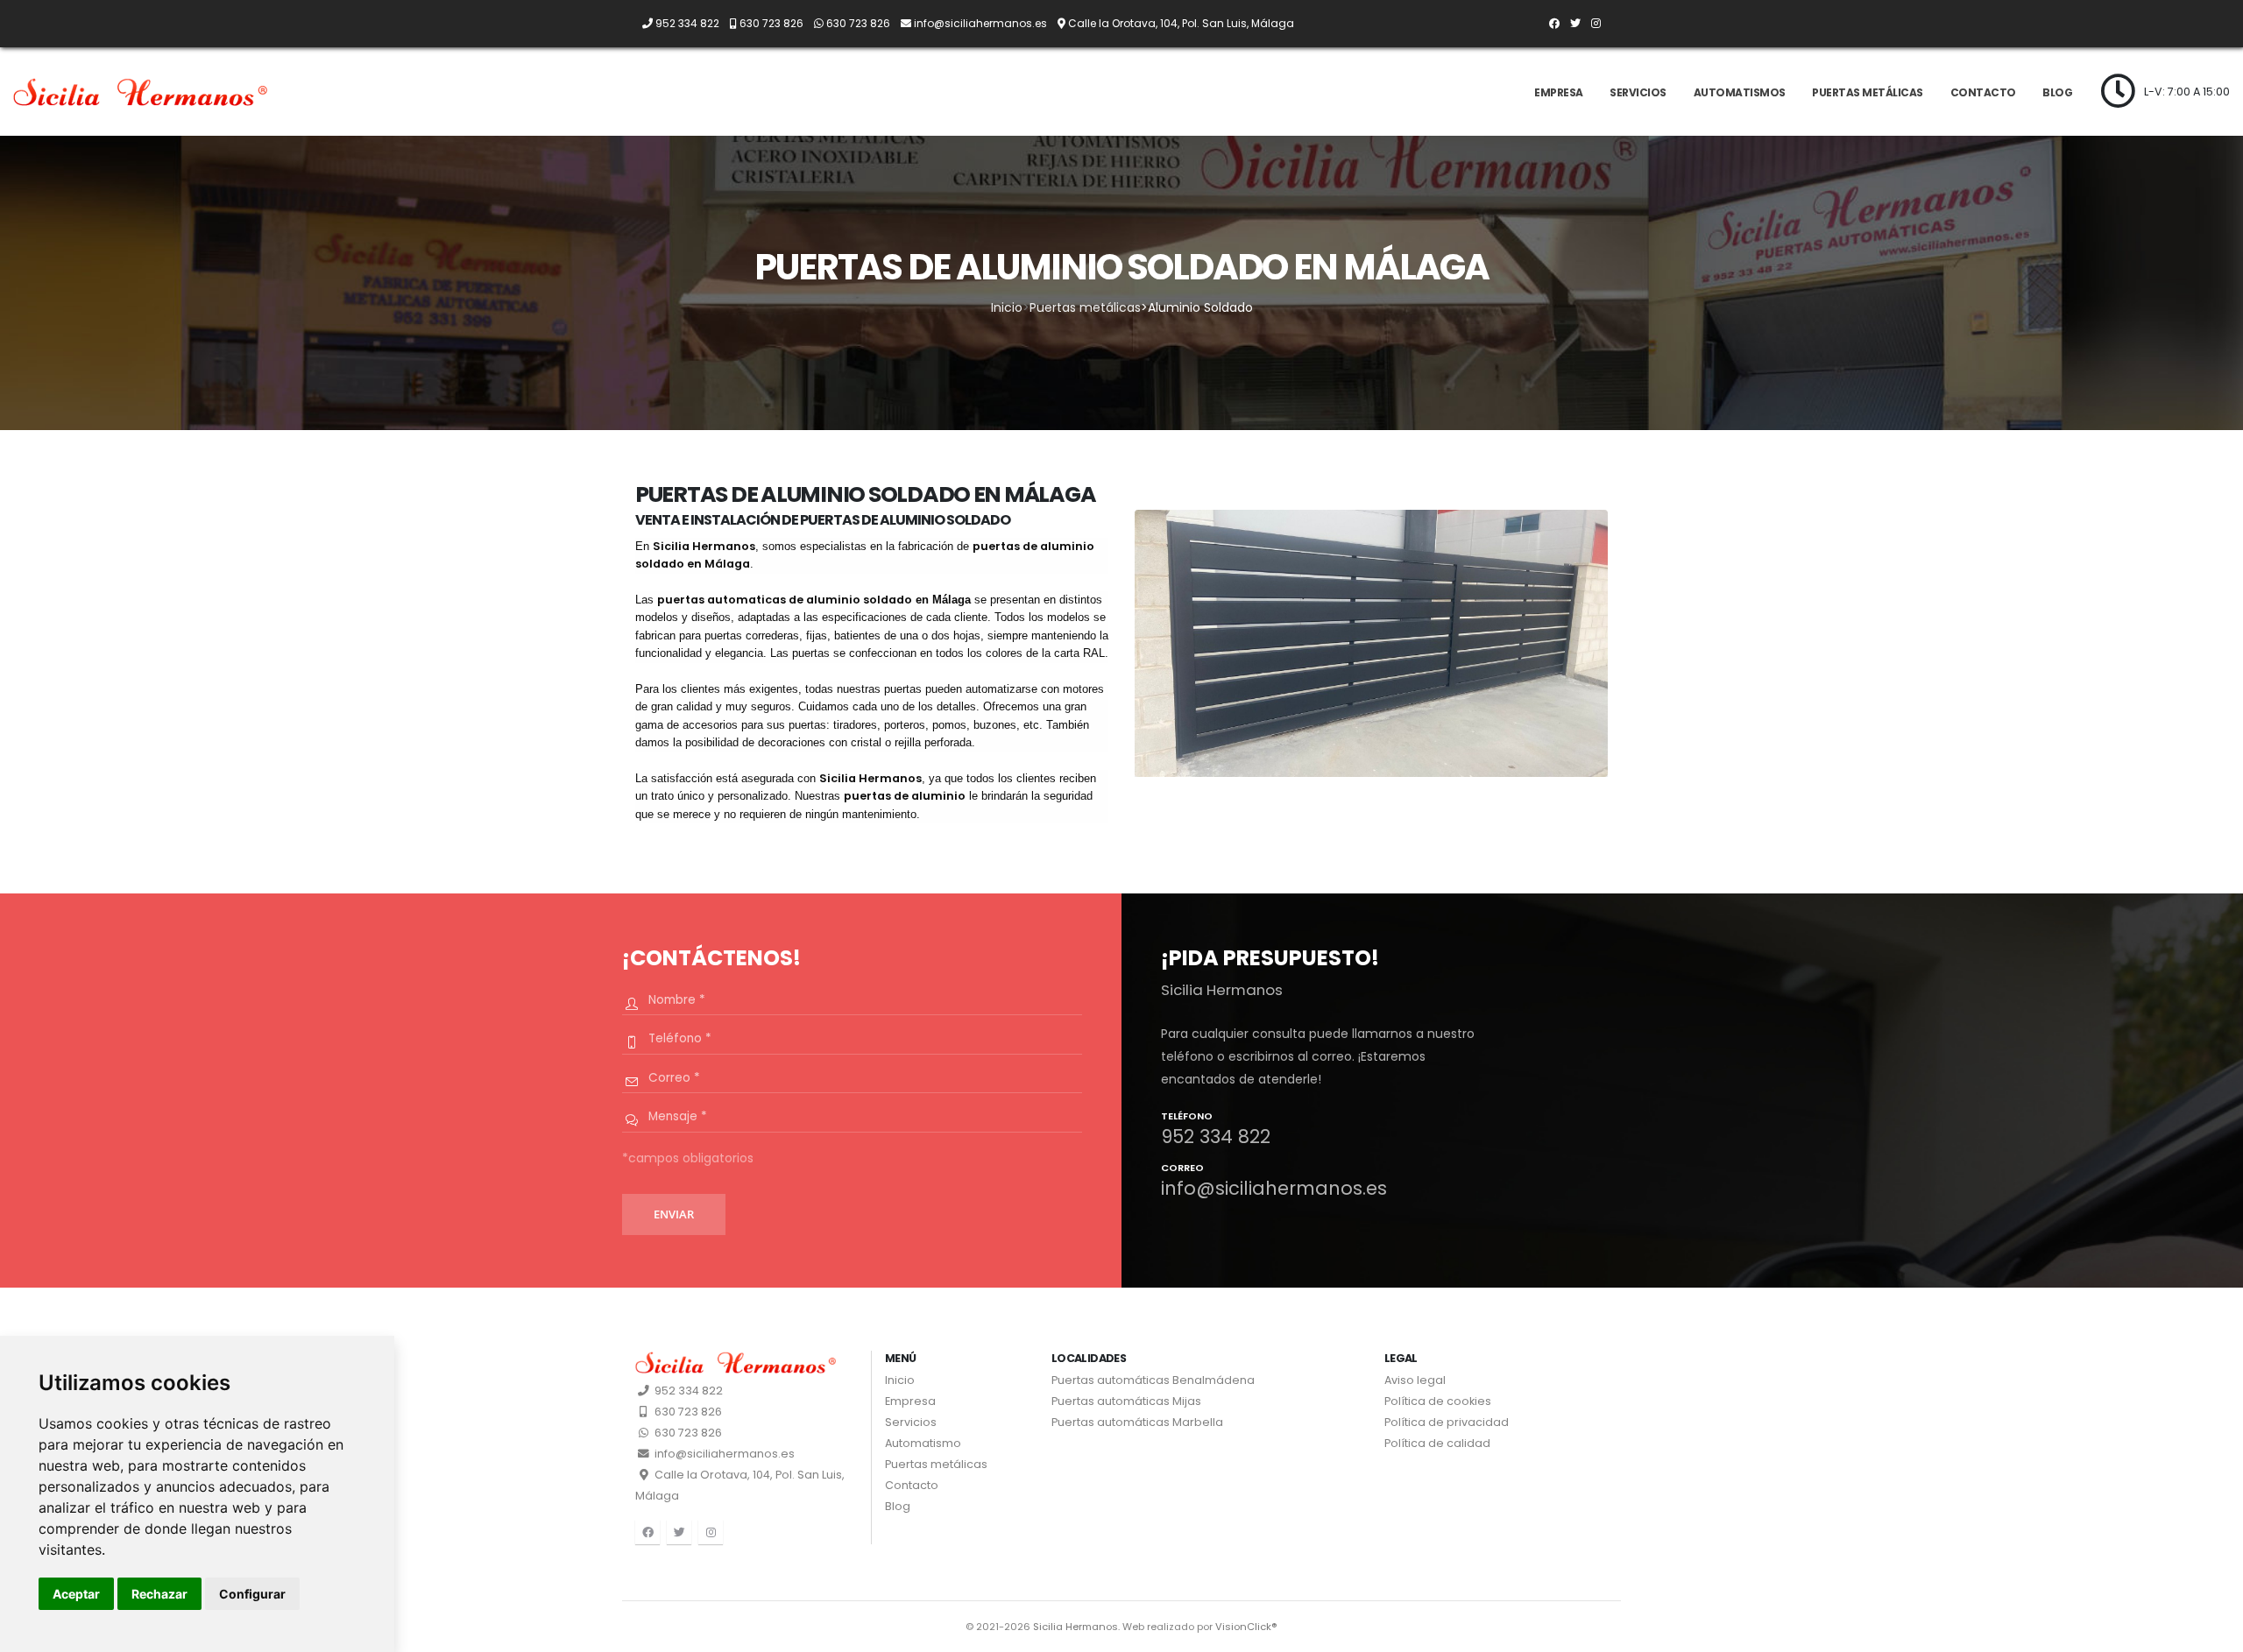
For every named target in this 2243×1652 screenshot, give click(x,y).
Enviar (674, 1214)
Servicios (911, 1422)
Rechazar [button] (159, 1594)
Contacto (1983, 92)
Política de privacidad (1447, 1422)
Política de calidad (1437, 1443)
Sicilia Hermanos (1076, 1627)
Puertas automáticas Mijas (1126, 1401)
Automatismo (923, 1443)
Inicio (1007, 307)
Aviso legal (1415, 1380)
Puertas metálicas (1085, 307)
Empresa (1559, 92)
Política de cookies (1438, 1401)
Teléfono (1187, 1117)
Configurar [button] (252, 1594)
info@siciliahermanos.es (723, 1454)
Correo (1182, 1169)
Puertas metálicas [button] (1868, 92)
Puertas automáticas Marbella (1137, 1422)
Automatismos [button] (1740, 92)
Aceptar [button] (76, 1594)
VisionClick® (1246, 1627)
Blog (2057, 92)
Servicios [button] (1638, 92)
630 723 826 (687, 1412)
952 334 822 (687, 1391)
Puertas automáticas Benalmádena (1153, 1380)
